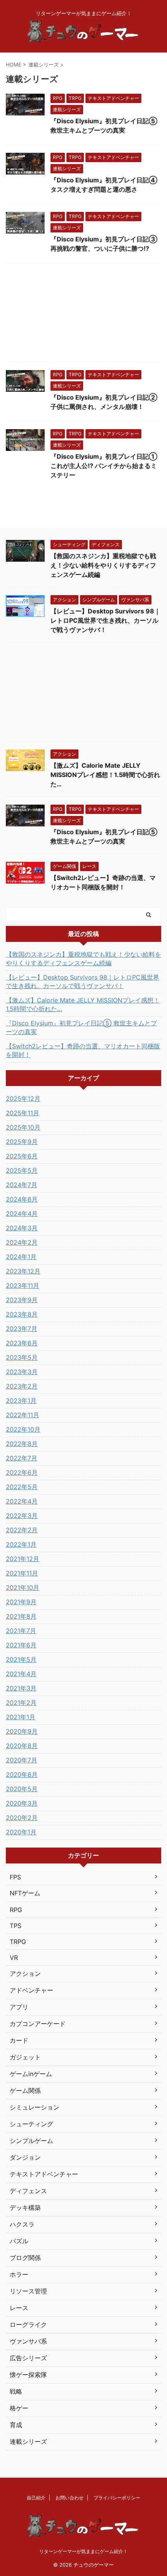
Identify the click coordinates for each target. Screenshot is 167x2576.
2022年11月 (23, 1415)
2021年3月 (21, 1688)
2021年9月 (21, 1602)
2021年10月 (23, 1588)
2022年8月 (22, 1444)
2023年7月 (22, 1329)
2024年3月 (22, 1228)
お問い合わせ (70, 2498)
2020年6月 (22, 1774)
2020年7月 (22, 1760)
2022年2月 (22, 1530)
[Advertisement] (83, 314)
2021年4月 (21, 1674)
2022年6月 (22, 1472)
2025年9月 (22, 1142)
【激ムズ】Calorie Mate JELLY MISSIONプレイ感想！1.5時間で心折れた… (105, 775)
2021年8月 (21, 1616)
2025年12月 (23, 1099)
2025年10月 (23, 1127)
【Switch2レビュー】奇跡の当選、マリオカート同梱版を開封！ (83, 1050)
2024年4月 (22, 1214)
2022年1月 (21, 1544)
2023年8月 (22, 1314)
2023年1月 (21, 1401)
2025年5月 (22, 1170)
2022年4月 (22, 1501)
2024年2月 (22, 1242)
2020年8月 (22, 1746)
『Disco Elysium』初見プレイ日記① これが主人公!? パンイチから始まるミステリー (104, 466)
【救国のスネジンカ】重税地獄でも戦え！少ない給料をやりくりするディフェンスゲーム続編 (103, 565)
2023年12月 (23, 1271)
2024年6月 (22, 1199)
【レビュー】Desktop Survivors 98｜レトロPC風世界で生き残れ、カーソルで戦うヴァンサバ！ (105, 620)
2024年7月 (22, 1185)
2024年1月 (21, 1257)
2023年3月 (22, 1372)
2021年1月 (21, 1717)
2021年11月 (22, 1573)
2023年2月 (22, 1386)
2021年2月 (21, 1703)
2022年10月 (23, 1429)
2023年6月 (22, 1343)
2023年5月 (22, 1357)
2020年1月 (21, 1832)
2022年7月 (22, 1458)
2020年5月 (22, 1789)
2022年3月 (22, 1516)
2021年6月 (21, 1645)
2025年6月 (22, 1156)
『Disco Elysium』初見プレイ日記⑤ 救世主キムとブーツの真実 (81, 1027)
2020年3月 (22, 1803)
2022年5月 (22, 1487)
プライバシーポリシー (117, 2498)
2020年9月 (22, 1731)
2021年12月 (23, 1559)
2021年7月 (21, 1631)
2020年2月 (22, 1818)
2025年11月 (23, 1113)
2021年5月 (21, 1659)
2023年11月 (23, 1285)
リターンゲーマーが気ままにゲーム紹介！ (83, 2551)
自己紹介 (36, 2498)
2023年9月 (22, 1300)
